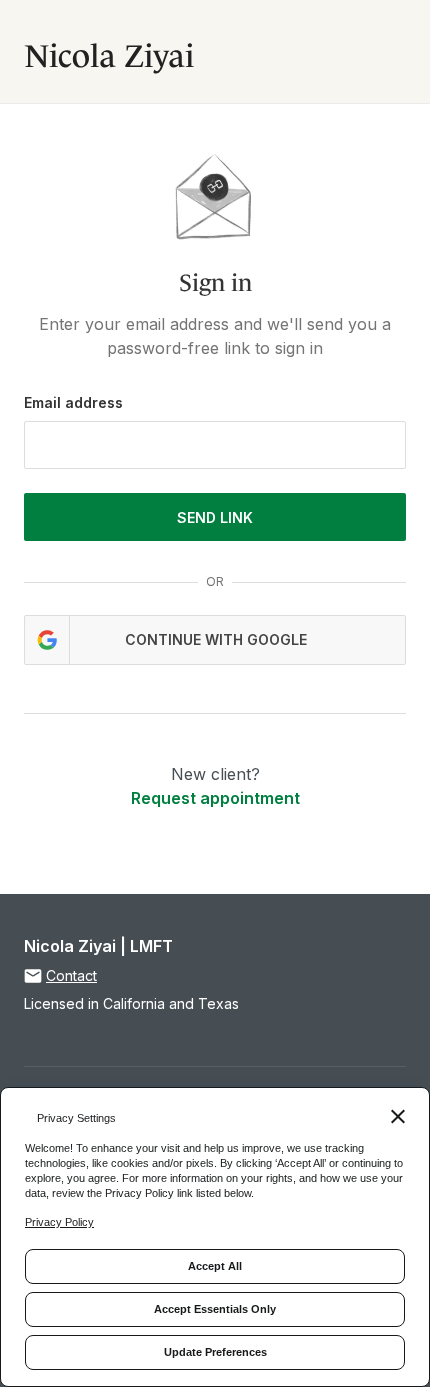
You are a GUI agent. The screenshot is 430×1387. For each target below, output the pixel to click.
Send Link (215, 517)
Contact (71, 975)
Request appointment (215, 798)
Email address (73, 402)
